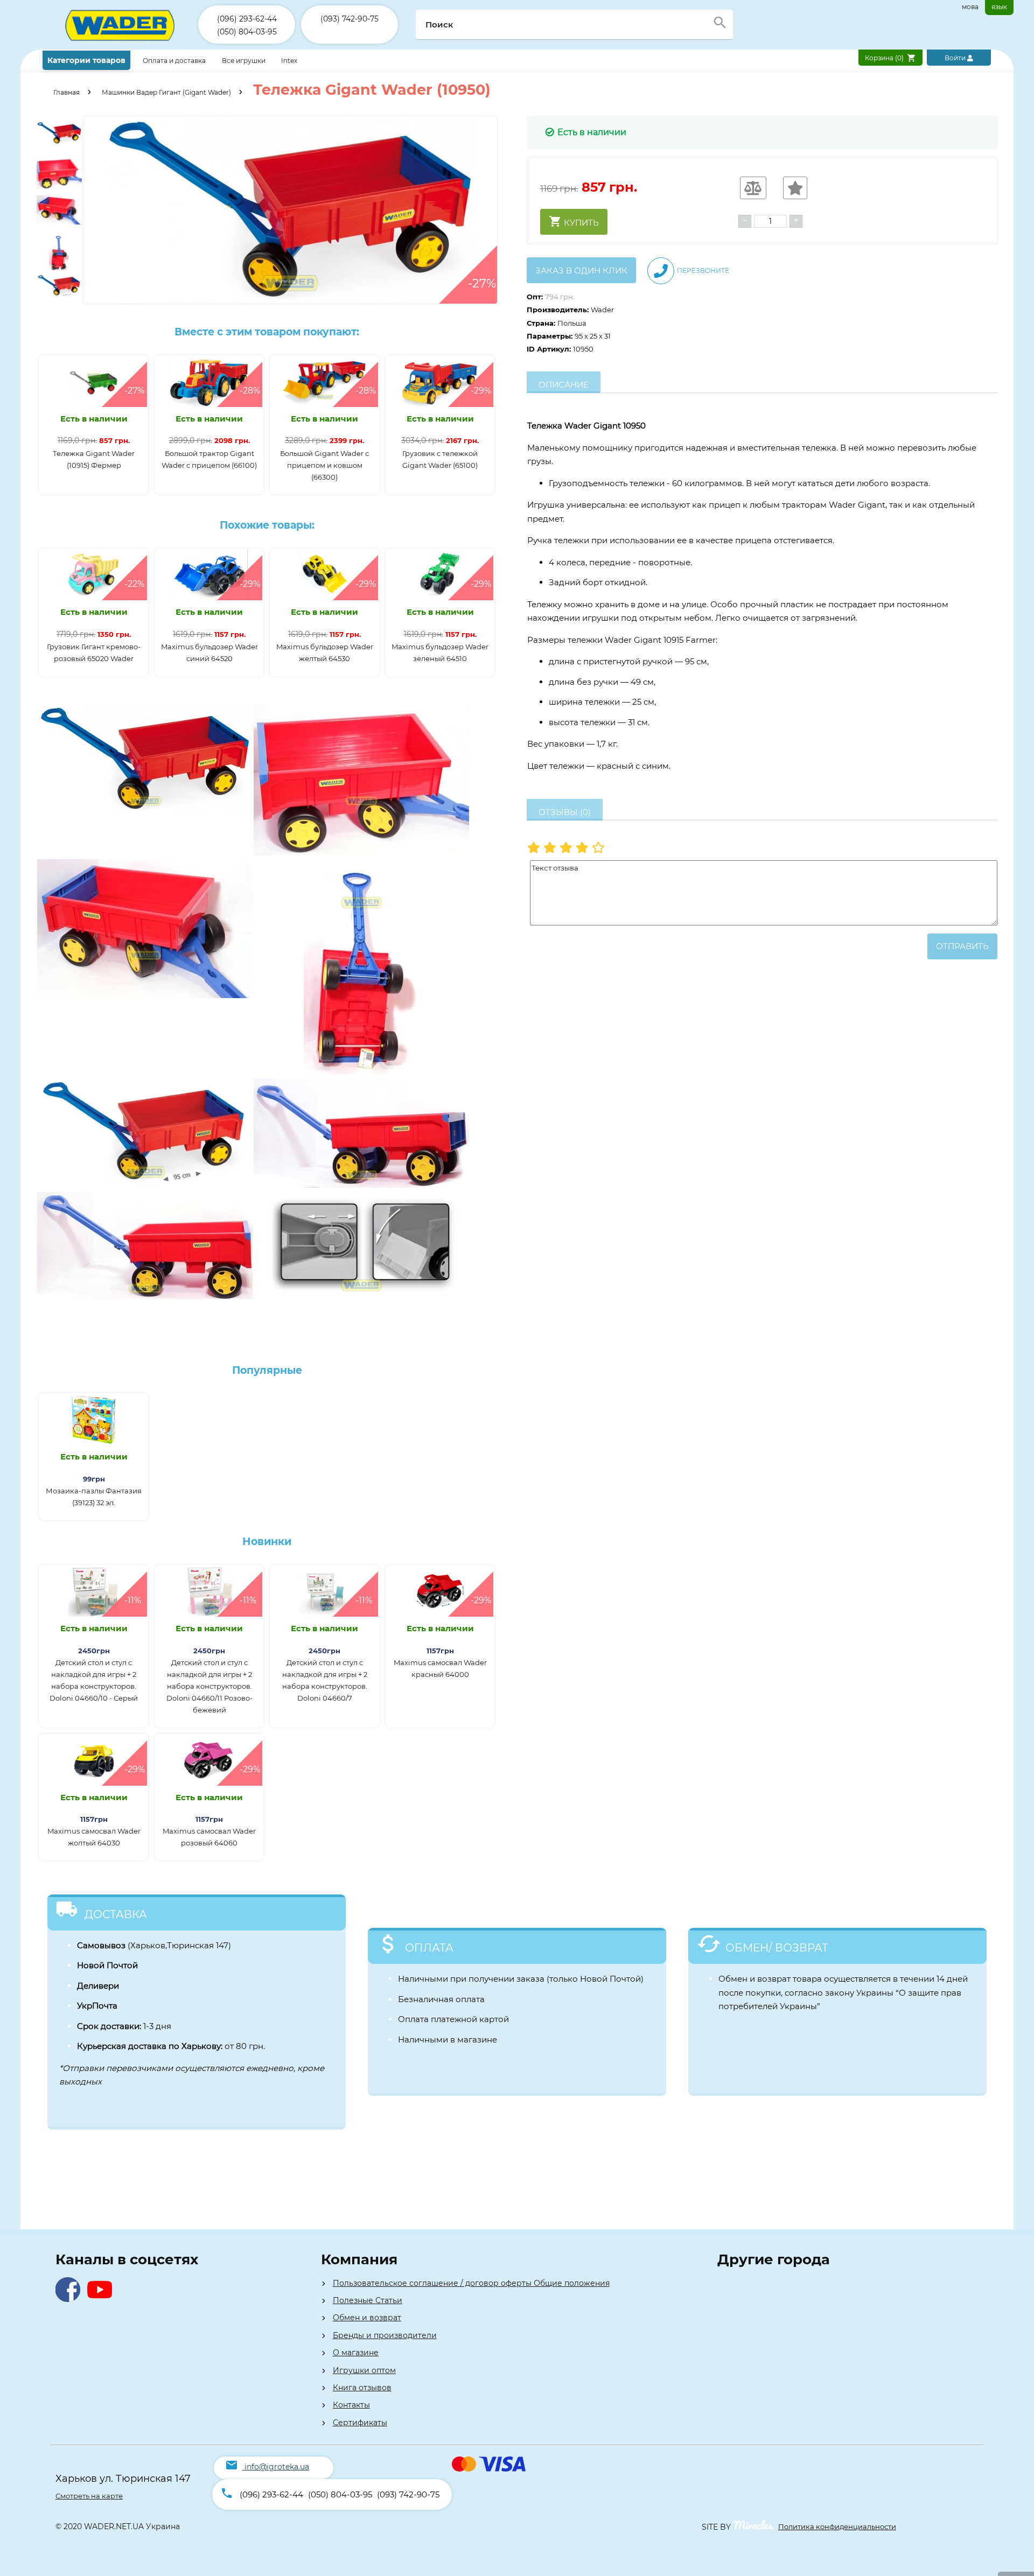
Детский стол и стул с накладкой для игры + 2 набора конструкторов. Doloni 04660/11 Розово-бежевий (209, 1686)
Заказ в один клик (581, 271)
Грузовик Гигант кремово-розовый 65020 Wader (94, 652)
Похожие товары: (267, 525)
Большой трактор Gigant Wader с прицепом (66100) (209, 459)
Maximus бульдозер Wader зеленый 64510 (440, 652)
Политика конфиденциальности (837, 2526)
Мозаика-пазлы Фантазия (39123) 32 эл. (94, 1497)
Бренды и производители (385, 2335)
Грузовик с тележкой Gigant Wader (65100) (440, 459)
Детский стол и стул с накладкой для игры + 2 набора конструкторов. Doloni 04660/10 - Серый (94, 1680)
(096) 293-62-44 (247, 19)
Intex (289, 61)
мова (970, 7)
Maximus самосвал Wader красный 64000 (440, 1668)
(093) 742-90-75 (350, 19)
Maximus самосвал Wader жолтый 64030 (94, 1837)
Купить (580, 223)
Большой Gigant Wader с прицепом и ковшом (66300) (324, 465)
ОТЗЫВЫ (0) (565, 812)
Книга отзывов (362, 2388)
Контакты (351, 2405)
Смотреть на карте (89, 2496)
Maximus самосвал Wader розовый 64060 (209, 1837)
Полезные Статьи (368, 2300)
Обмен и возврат (367, 2318)
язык (999, 7)
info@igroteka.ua (277, 2467)
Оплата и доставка (175, 61)
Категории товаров (86, 60)
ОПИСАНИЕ (564, 385)
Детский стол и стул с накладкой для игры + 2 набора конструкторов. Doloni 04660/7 (325, 1680)
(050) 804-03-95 (247, 32)
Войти (956, 58)
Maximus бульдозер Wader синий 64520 (209, 652)
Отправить (962, 946)
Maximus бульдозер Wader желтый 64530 (325, 652)
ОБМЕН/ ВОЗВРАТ (777, 1948)
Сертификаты (360, 2423)
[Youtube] (102, 2299)
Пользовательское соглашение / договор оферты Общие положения (471, 2283)
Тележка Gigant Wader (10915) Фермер (94, 459)
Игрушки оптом (364, 2370)
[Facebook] (70, 2299)
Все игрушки (244, 61)
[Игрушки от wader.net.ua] (120, 47)
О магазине (356, 2353)
